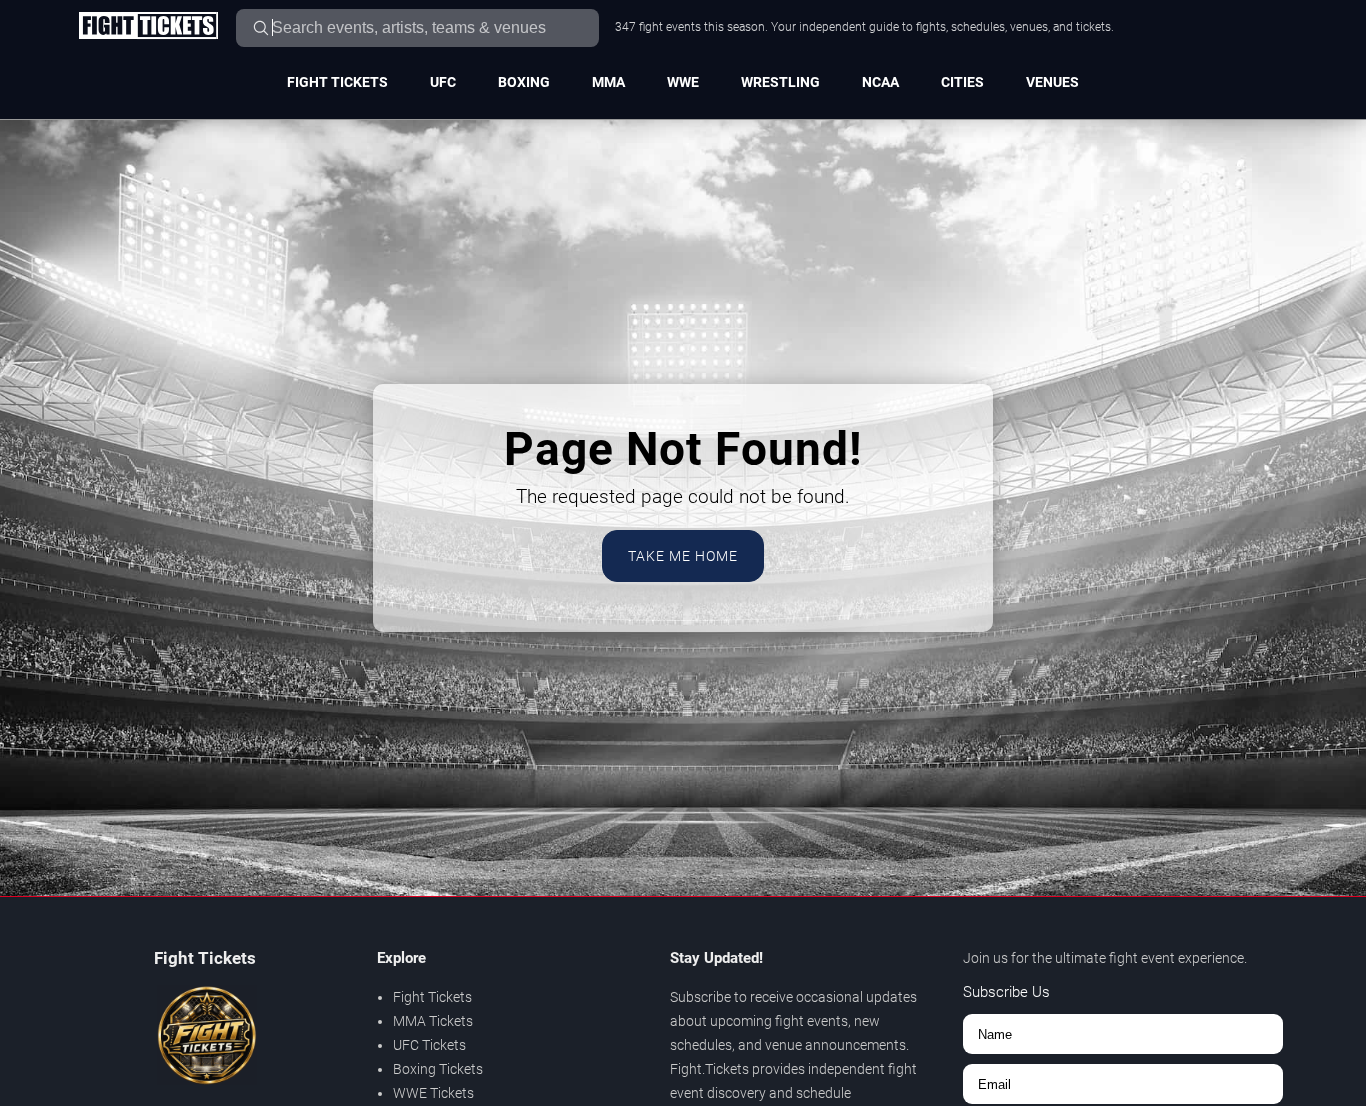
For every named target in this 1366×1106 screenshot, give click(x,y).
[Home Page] (148, 27)
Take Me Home (683, 556)
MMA (608, 82)
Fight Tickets (337, 82)
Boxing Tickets (438, 1069)
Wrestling (780, 82)
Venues (1052, 82)
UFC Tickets (429, 1045)
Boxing (524, 82)
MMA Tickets (433, 1021)
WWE (683, 82)
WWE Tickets (433, 1093)
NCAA (880, 82)
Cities (962, 82)
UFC (443, 82)
